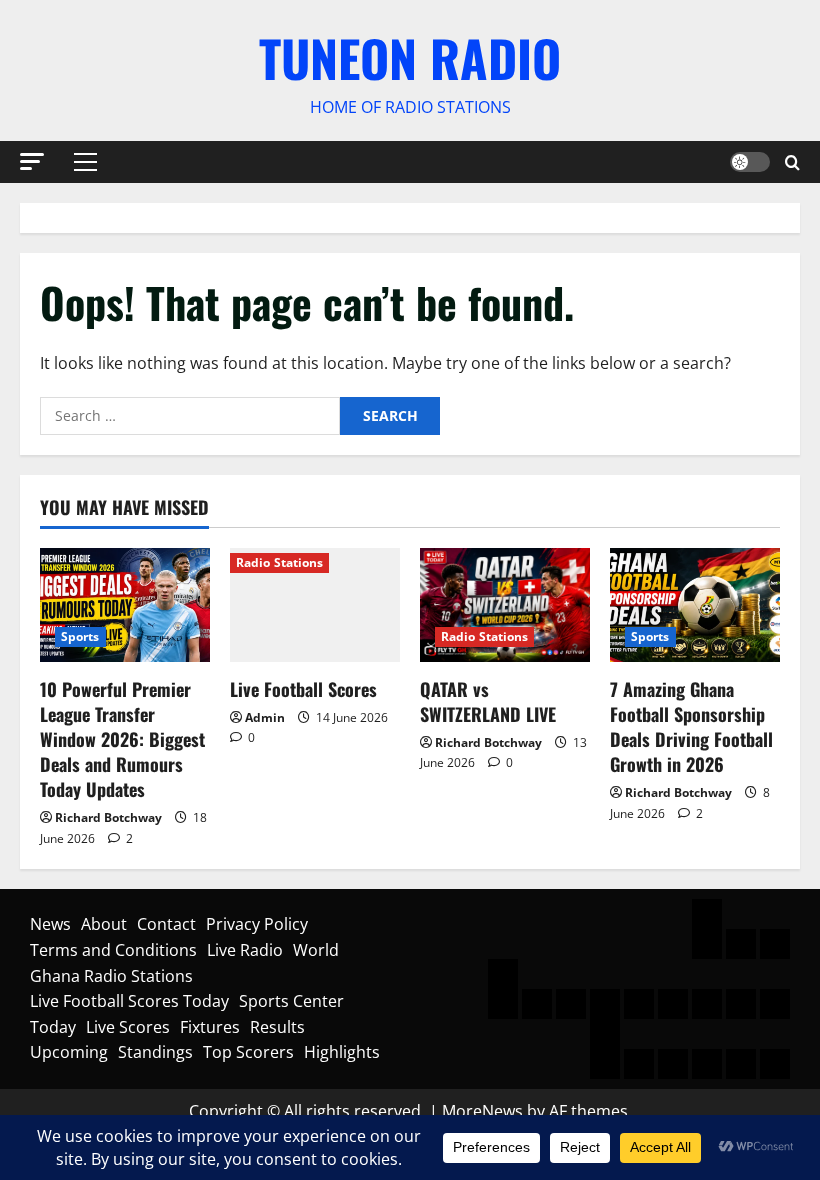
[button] (32, 160)
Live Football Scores (303, 689)
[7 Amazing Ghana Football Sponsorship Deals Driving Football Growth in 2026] (695, 604)
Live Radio (245, 950)
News (50, 924)
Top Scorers (248, 1052)
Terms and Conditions (113, 950)
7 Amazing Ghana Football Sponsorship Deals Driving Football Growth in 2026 (691, 727)
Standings (155, 1052)
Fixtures (210, 1027)
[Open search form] (792, 161)
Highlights (342, 1052)
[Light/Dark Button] (750, 162)
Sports (80, 636)
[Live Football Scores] (315, 604)
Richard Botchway (108, 817)
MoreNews (482, 1111)
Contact (166, 924)
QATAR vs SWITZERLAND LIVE (488, 701)
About (104, 924)
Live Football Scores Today (129, 1001)
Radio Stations (279, 562)
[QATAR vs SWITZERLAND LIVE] (505, 604)
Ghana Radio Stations (111, 976)
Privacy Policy (257, 924)
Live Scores (128, 1027)
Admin (265, 717)
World (316, 950)
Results (277, 1027)
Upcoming (69, 1052)
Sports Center (291, 1001)
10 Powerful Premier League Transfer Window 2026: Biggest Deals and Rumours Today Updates (122, 739)
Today (53, 1027)
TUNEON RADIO (410, 57)
